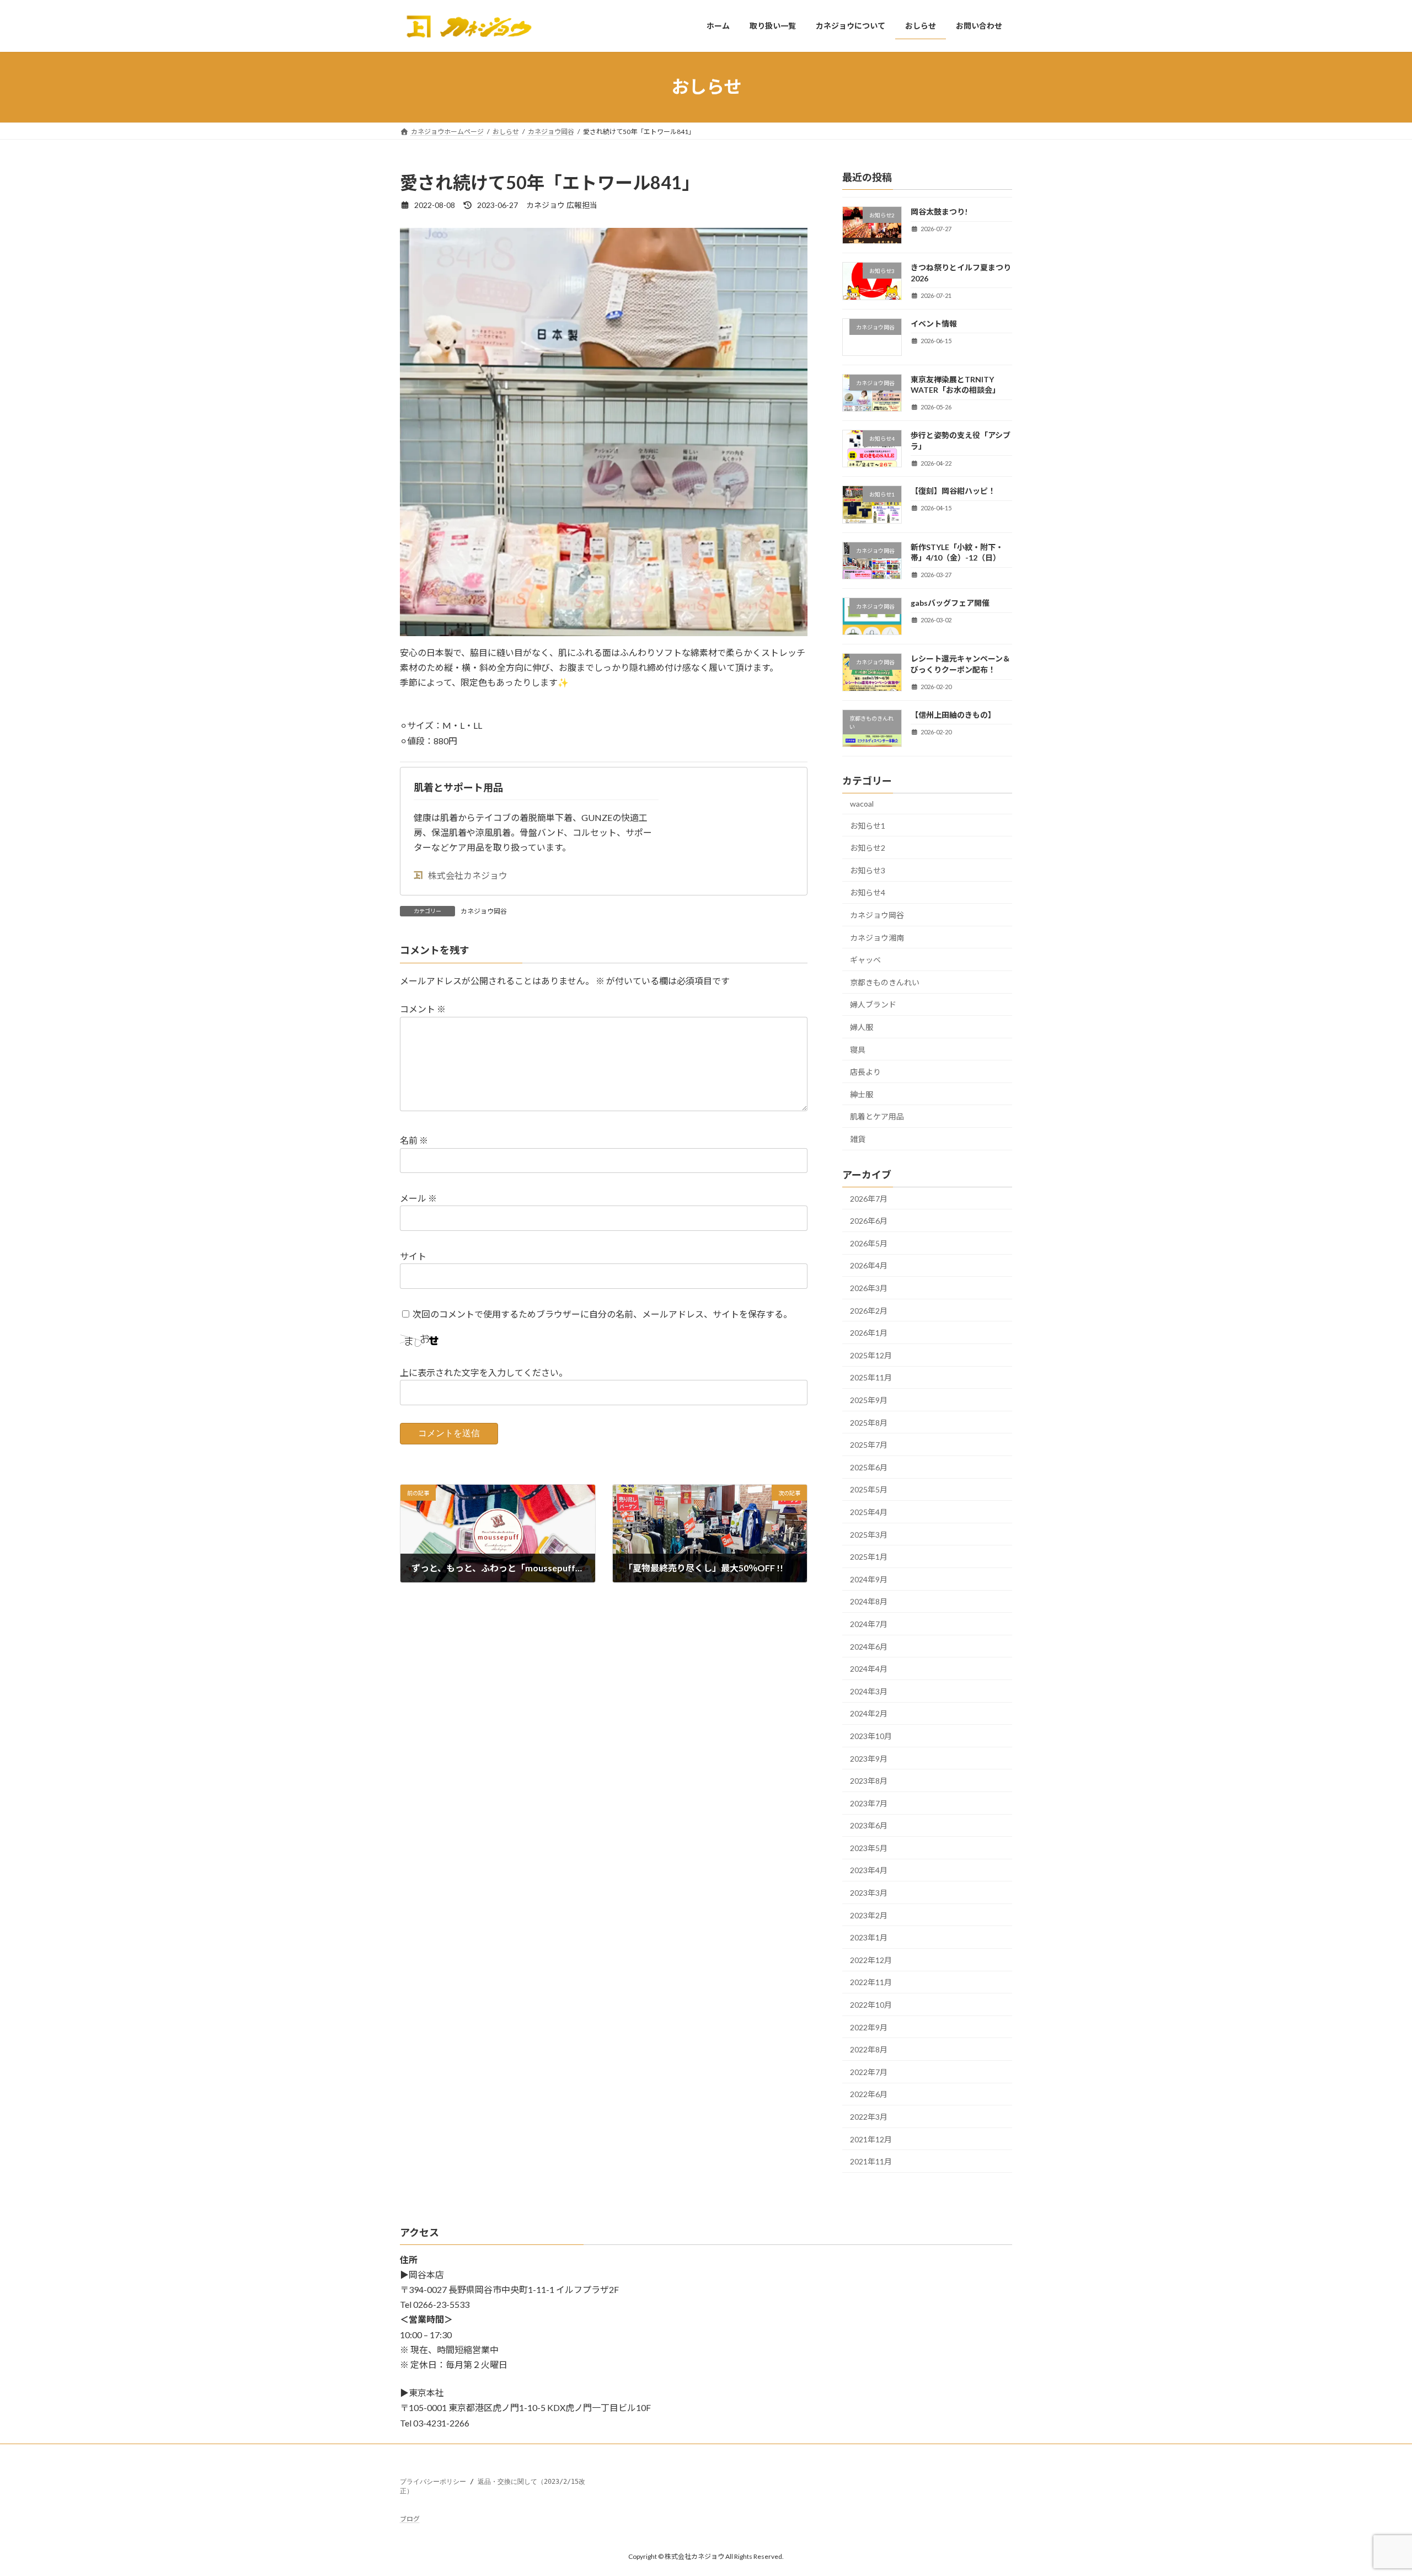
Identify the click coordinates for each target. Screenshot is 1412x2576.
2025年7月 (869, 1445)
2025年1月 (869, 1557)
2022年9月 (869, 2027)
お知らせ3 (868, 870)
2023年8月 (869, 1781)
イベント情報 (934, 323)
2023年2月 (869, 1915)
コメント (423, 1009)
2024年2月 (869, 1713)
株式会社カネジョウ (468, 875)
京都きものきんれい (885, 982)
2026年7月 (869, 1198)
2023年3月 (869, 1893)
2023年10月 (871, 1736)
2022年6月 (869, 2094)
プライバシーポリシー (433, 2482)
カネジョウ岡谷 (484, 911)
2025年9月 (869, 1400)
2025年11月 (871, 1377)
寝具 (858, 1049)
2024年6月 (869, 1646)
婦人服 (862, 1026)
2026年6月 (869, 1221)
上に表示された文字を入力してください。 (484, 1372)
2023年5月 (869, 1847)
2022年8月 (869, 2049)
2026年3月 (869, 1288)
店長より (865, 1072)
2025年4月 (869, 1512)
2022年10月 (871, 2005)
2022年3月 (869, 2117)
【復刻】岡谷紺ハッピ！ (953, 491)
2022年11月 (871, 1982)
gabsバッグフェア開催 (950, 603)
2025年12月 (871, 1355)
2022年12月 (871, 1959)
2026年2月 (869, 1310)
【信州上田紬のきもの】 (953, 714)
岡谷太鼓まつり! (939, 212)
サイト (413, 1256)
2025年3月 (869, 1534)
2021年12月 (871, 2139)
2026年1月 (869, 1333)
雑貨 (858, 1138)
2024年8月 (869, 1601)
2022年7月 (869, 2071)
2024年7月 (869, 1624)
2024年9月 (869, 1579)
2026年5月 (869, 1243)
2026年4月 (869, 1265)
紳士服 (862, 1094)
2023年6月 (869, 1825)
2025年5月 (869, 1489)
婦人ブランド (873, 1004)
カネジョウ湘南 (877, 937)
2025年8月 (869, 1422)
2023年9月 (869, 1758)
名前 (414, 1140)
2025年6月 (869, 1467)
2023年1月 (869, 1937)
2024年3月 (869, 1691)
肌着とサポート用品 (458, 787)
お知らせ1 (868, 825)
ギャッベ (865, 960)
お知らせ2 (868, 848)
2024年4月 (869, 1669)
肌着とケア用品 (877, 1116)
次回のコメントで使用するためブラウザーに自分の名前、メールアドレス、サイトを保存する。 (602, 1314)
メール (418, 1198)
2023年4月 (869, 1870)
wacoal (862, 804)
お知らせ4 (868, 892)
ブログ (410, 2519)
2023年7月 (869, 1803)
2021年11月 (871, 2161)
